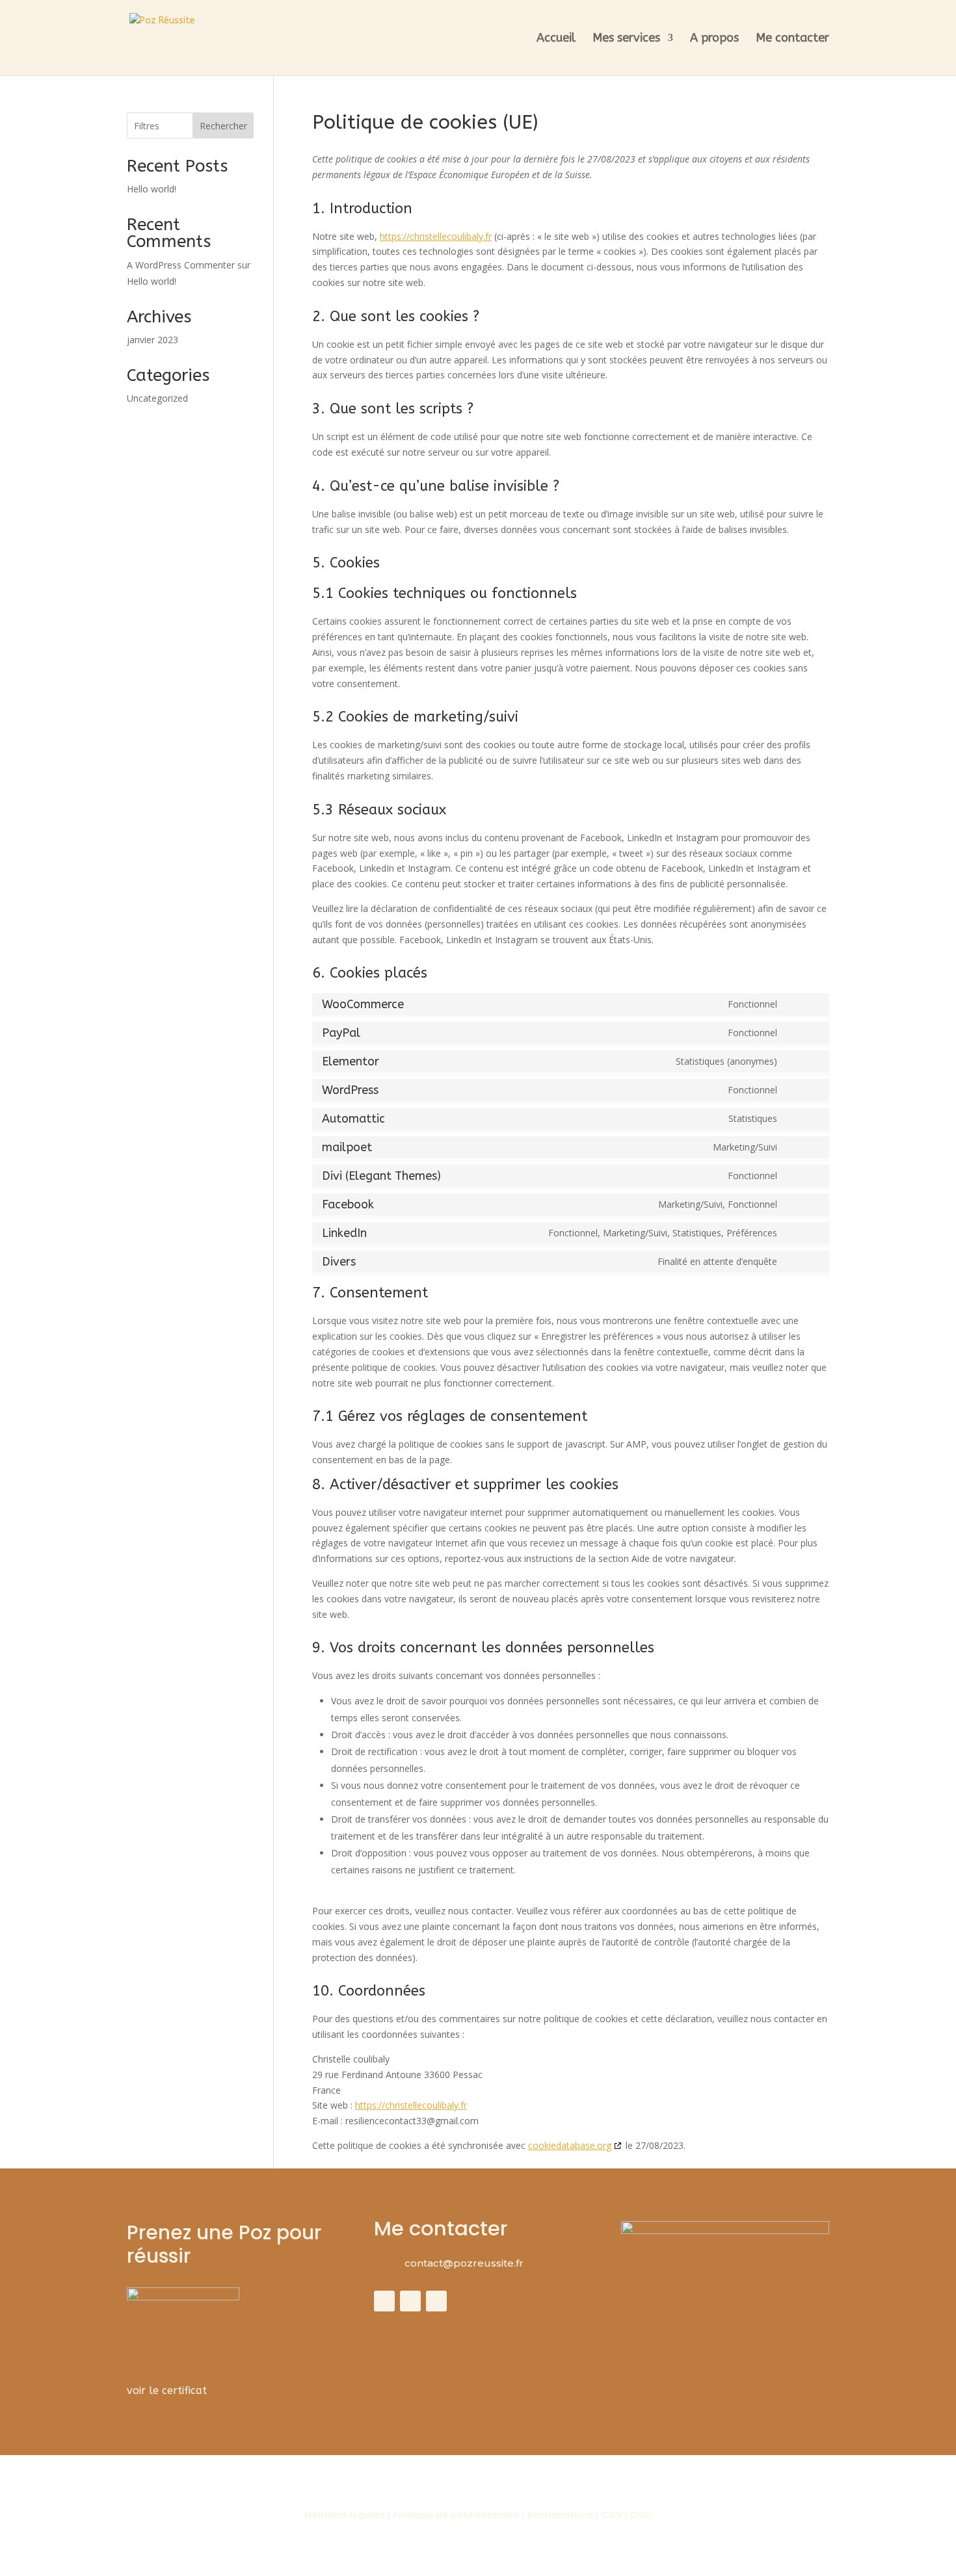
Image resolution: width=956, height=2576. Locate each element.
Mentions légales (345, 2515)
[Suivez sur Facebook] (384, 2301)
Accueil (556, 39)
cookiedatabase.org (570, 2145)
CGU (641, 2515)
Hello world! (152, 189)
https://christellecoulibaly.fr (436, 236)
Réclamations (560, 2515)
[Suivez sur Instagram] (410, 2301)
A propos (714, 39)
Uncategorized (157, 398)
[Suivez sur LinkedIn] (436, 2301)
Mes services (626, 39)
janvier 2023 (153, 340)
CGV (612, 2515)
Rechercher (223, 126)
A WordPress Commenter (181, 265)
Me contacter (792, 39)
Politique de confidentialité (458, 2515)
